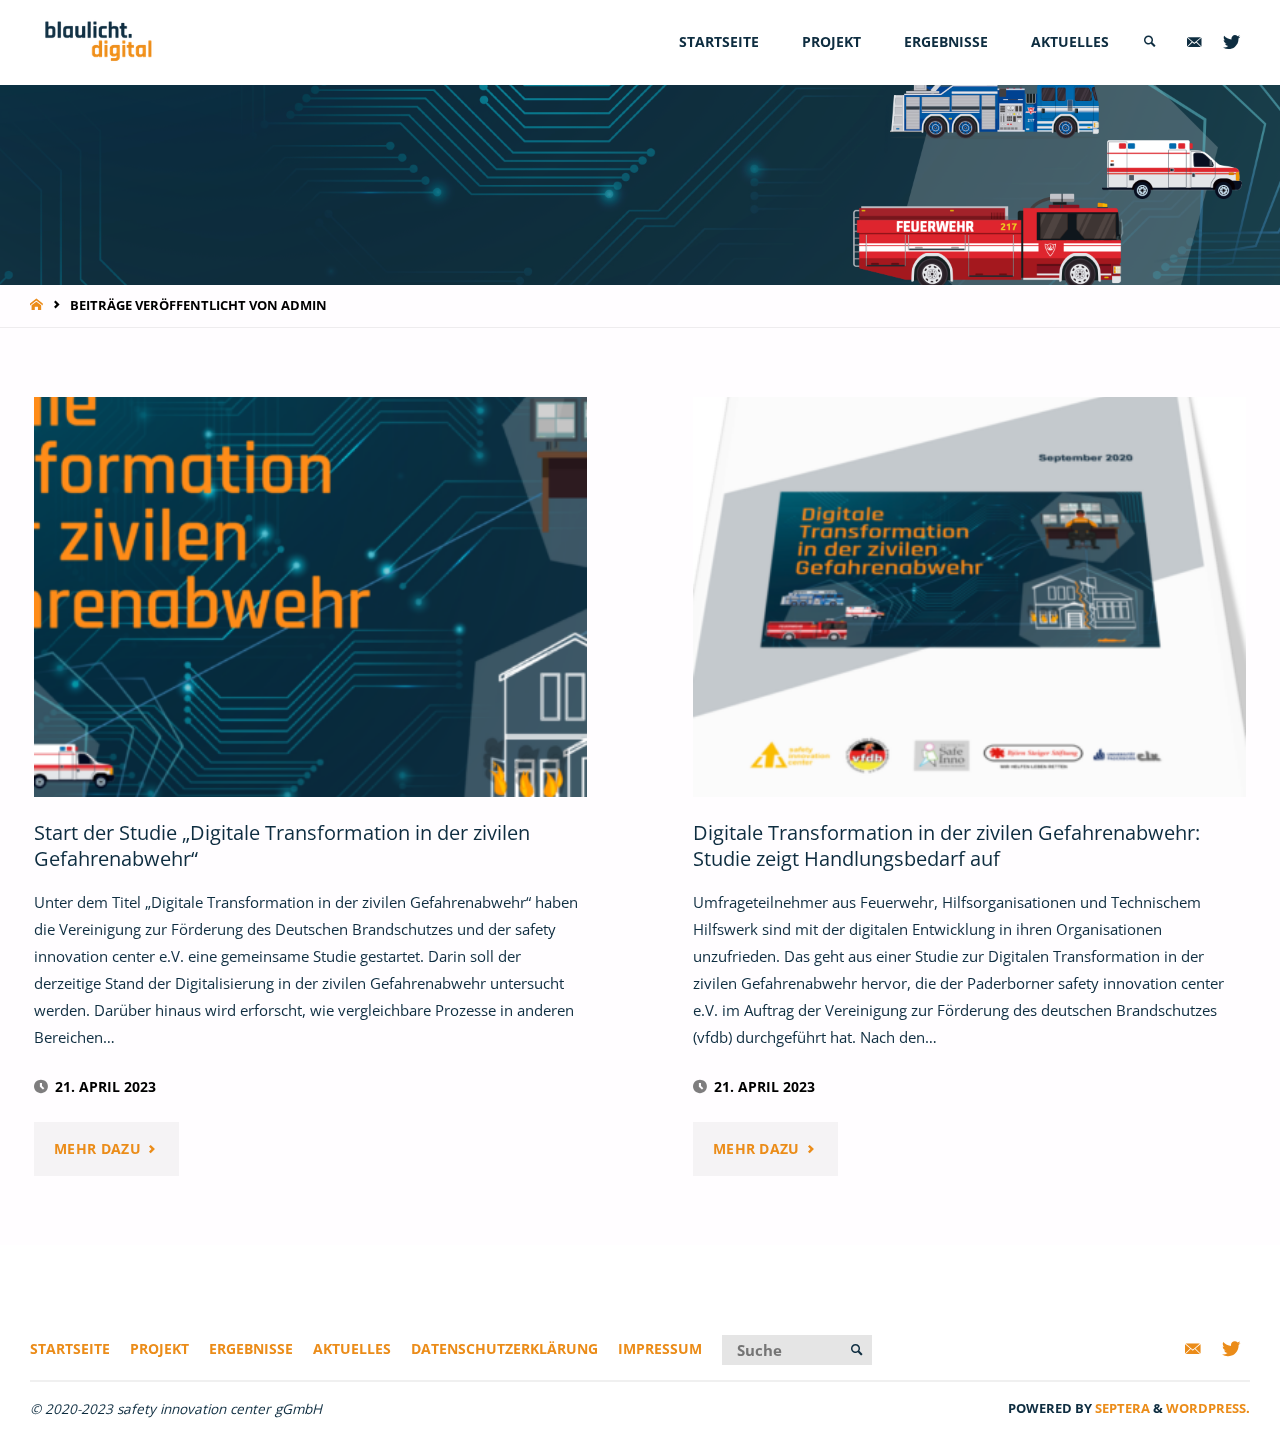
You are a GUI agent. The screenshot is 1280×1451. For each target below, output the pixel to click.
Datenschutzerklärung (504, 1349)
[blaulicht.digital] (98, 42)
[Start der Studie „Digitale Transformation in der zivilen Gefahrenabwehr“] (310, 597)
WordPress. (1208, 1408)
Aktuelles (352, 1349)
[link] (1150, 42)
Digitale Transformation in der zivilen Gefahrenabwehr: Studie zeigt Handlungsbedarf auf (946, 845)
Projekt (159, 1349)
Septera (1121, 1408)
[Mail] (1194, 42)
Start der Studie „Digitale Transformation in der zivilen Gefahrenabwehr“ (282, 845)
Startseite (70, 1349)
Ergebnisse (251, 1349)
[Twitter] (1231, 42)
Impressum (660, 1349)
